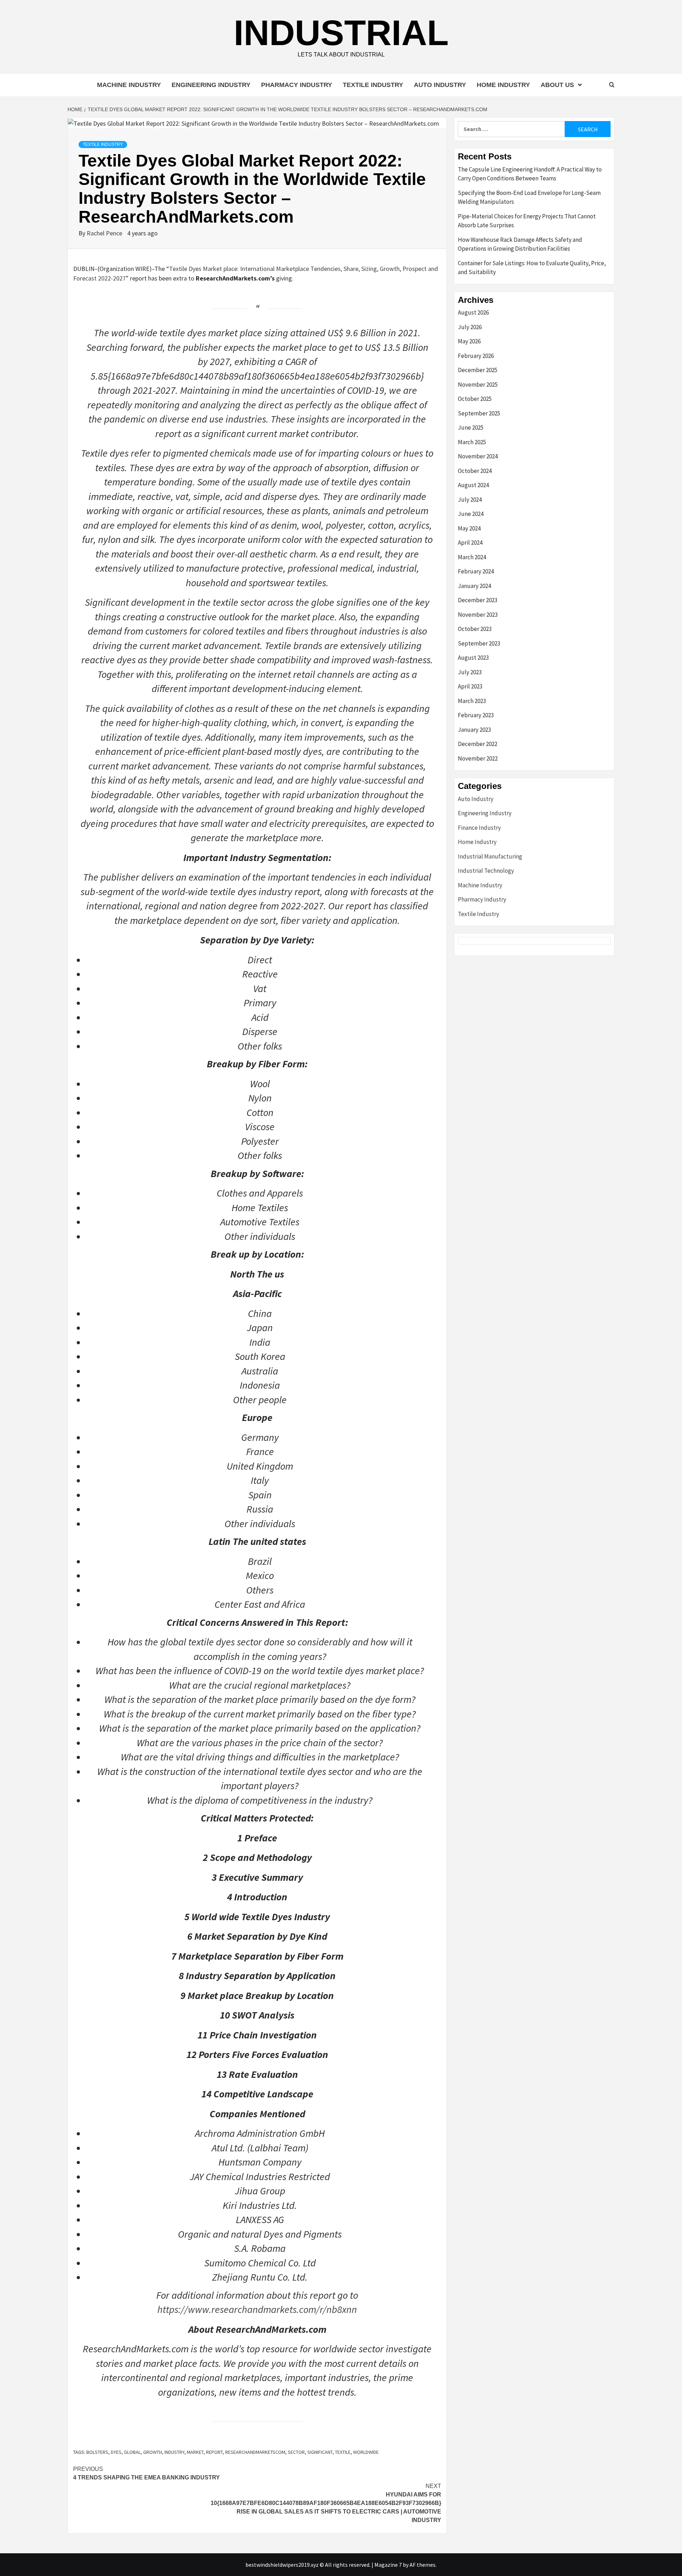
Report (214, 2452)
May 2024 (469, 528)
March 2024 (472, 557)
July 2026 (470, 327)
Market (195, 2452)
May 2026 (469, 341)
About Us (557, 85)
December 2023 (478, 600)
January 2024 (474, 586)
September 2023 (479, 643)
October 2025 (475, 399)
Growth (153, 2452)
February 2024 (476, 571)
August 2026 (473, 312)
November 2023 (478, 615)
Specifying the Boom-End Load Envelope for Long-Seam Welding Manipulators (529, 197)
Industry (174, 2452)
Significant (320, 2452)
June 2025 (471, 427)
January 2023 (474, 730)
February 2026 (476, 356)
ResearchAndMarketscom (255, 2452)
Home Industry (503, 85)
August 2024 (473, 485)
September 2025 (479, 413)
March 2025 (472, 442)
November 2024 (478, 456)
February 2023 (476, 715)
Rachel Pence (105, 233)
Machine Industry (129, 85)
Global (132, 2452)
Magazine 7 (388, 2565)
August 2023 (473, 658)
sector (296, 2452)
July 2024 (470, 500)
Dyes (116, 2452)
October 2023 (475, 629)
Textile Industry (373, 85)
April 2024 (470, 543)
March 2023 (472, 701)
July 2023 (470, 672)
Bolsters (97, 2452)
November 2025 (478, 385)
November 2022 (478, 758)
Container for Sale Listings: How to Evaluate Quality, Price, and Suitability (532, 268)
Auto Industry (440, 85)
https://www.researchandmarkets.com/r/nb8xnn (257, 2309)
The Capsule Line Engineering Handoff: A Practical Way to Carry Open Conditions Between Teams (530, 174)
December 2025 (478, 370)
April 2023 (470, 686)
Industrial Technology (486, 871)
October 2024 (475, 471)
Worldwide (366, 2452)
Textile (343, 2452)
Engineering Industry (211, 85)
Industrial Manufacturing (490, 856)
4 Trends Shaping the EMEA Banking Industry (147, 2473)
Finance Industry (479, 828)
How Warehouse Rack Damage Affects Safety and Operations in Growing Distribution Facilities (520, 244)
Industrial (341, 33)
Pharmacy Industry (297, 85)
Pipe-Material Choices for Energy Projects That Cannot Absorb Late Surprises (527, 221)
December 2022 (478, 744)
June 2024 (471, 514)
